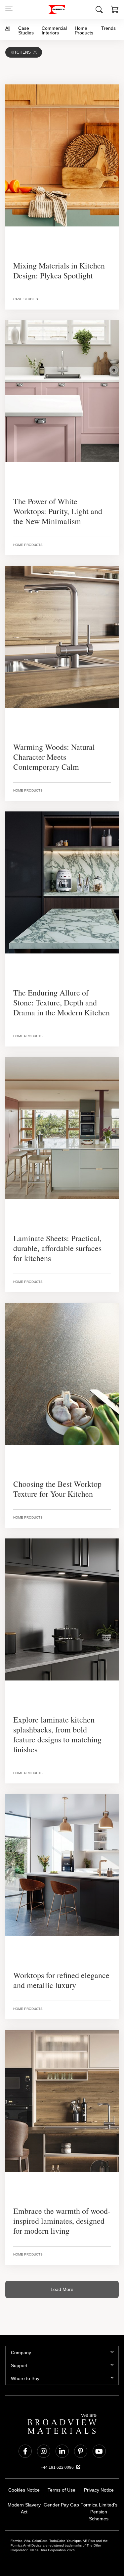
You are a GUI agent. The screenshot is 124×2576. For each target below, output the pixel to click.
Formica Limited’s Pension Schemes (99, 2499)
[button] (115, 10)
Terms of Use (61, 2480)
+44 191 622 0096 (58, 2457)
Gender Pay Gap (61, 2495)
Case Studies (27, 30)
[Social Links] (25, 2441)
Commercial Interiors (54, 30)
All (8, 28)
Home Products (83, 30)
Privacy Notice (99, 2480)
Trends (107, 28)
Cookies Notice (24, 2480)
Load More (62, 2279)
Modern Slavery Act (24, 2495)
